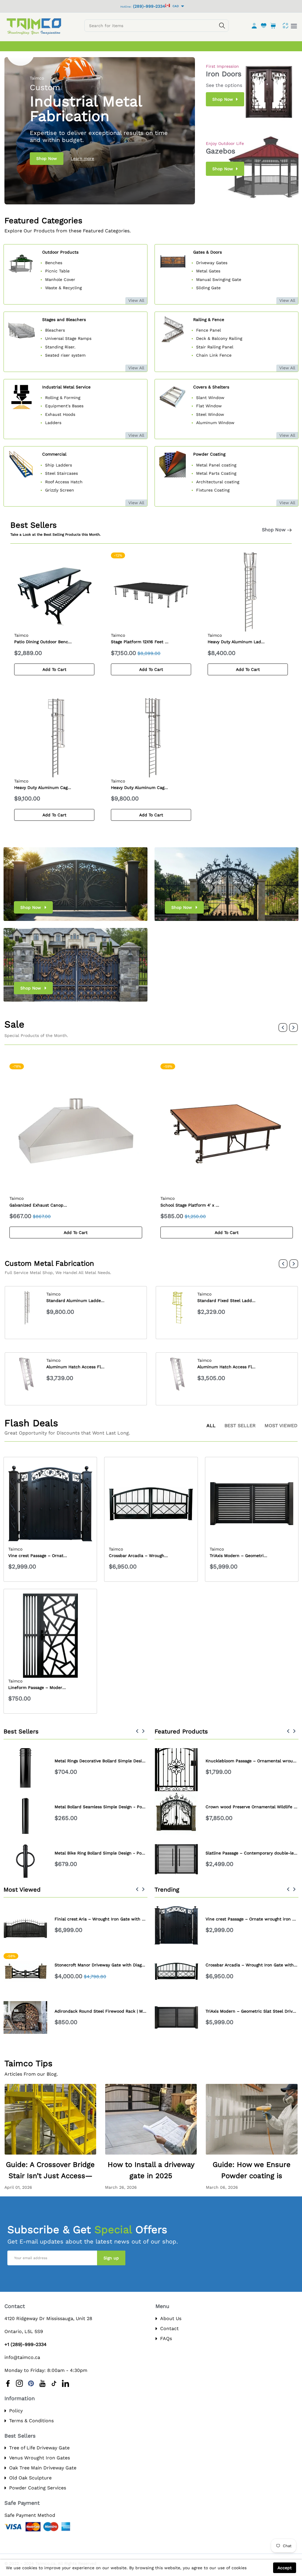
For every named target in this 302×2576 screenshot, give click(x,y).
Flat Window (209, 406)
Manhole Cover (60, 279)
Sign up (111, 2258)
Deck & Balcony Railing (219, 338)
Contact (169, 2328)
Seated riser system (65, 355)
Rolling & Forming (63, 398)
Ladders (53, 423)
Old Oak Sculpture (30, 2478)
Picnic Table (57, 271)
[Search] (222, 26)
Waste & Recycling (63, 288)
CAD (175, 6)
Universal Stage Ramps (68, 338)
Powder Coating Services (38, 2488)
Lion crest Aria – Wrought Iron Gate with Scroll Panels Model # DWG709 (128, 1919)
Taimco (21, 635)
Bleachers (55, 330)
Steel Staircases (61, 473)
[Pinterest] (31, 2383)
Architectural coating (218, 482)
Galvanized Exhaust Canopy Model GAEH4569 (56, 1205)
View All (136, 300)
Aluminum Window (215, 423)
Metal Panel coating (216, 465)
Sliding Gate (208, 288)
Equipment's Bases (64, 406)
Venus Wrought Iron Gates (40, 2458)
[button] (283, 1028)
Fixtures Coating (213, 490)
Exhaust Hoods (60, 414)
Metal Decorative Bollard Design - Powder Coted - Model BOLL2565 (123, 1853)
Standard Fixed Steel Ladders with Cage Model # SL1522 (104, 1301)
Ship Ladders (59, 465)
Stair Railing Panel (215, 347)
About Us (171, 2318)
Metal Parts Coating (216, 473)
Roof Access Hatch (64, 482)
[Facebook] (8, 2383)
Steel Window (210, 414)
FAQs (166, 2338)
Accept (285, 2568)
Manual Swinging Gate (219, 279)
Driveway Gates (212, 263)
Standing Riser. (60, 347)
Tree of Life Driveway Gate (39, 2448)
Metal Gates (208, 271)
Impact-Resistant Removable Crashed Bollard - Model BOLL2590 (120, 1807)
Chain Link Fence (214, 355)
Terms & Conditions (31, 2421)
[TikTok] (54, 2383)
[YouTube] (42, 2383)
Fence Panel (209, 330)
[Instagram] (19, 2383)
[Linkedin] (65, 2383)
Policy (16, 2411)
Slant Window (210, 398)
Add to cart (54, 669)
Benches (54, 263)
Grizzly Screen (60, 490)
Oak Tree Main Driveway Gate (43, 2468)
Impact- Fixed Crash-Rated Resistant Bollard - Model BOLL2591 (119, 1761)
